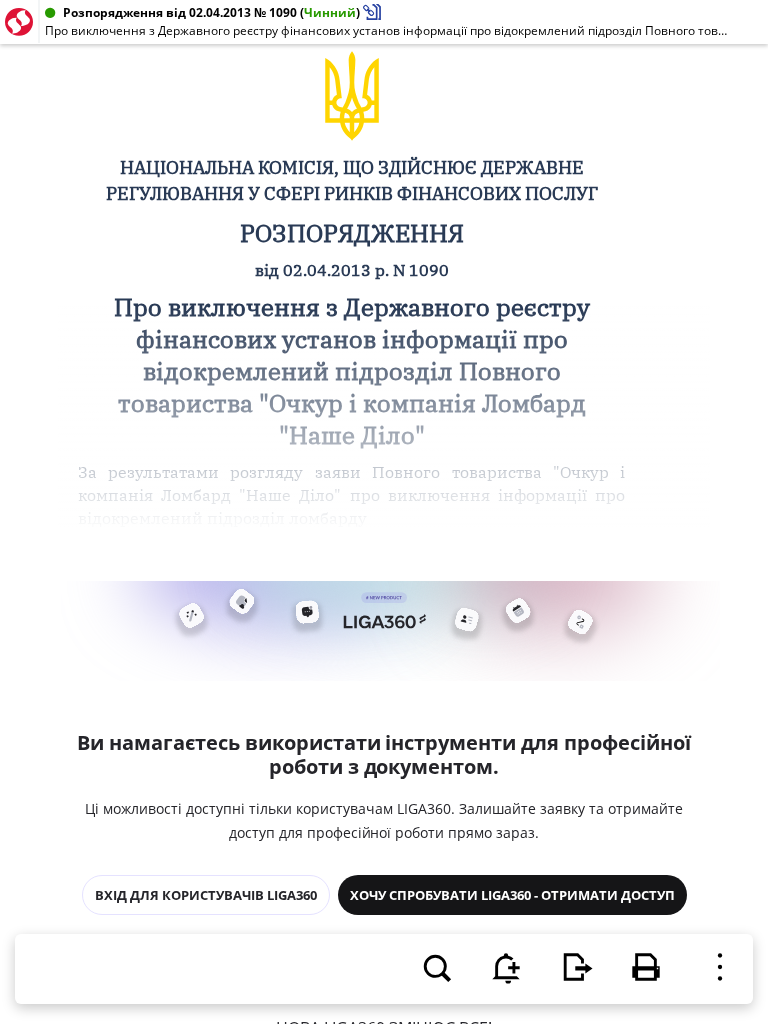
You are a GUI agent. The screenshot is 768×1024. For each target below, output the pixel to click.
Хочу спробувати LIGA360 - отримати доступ (512, 895)
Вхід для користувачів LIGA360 (206, 895)
